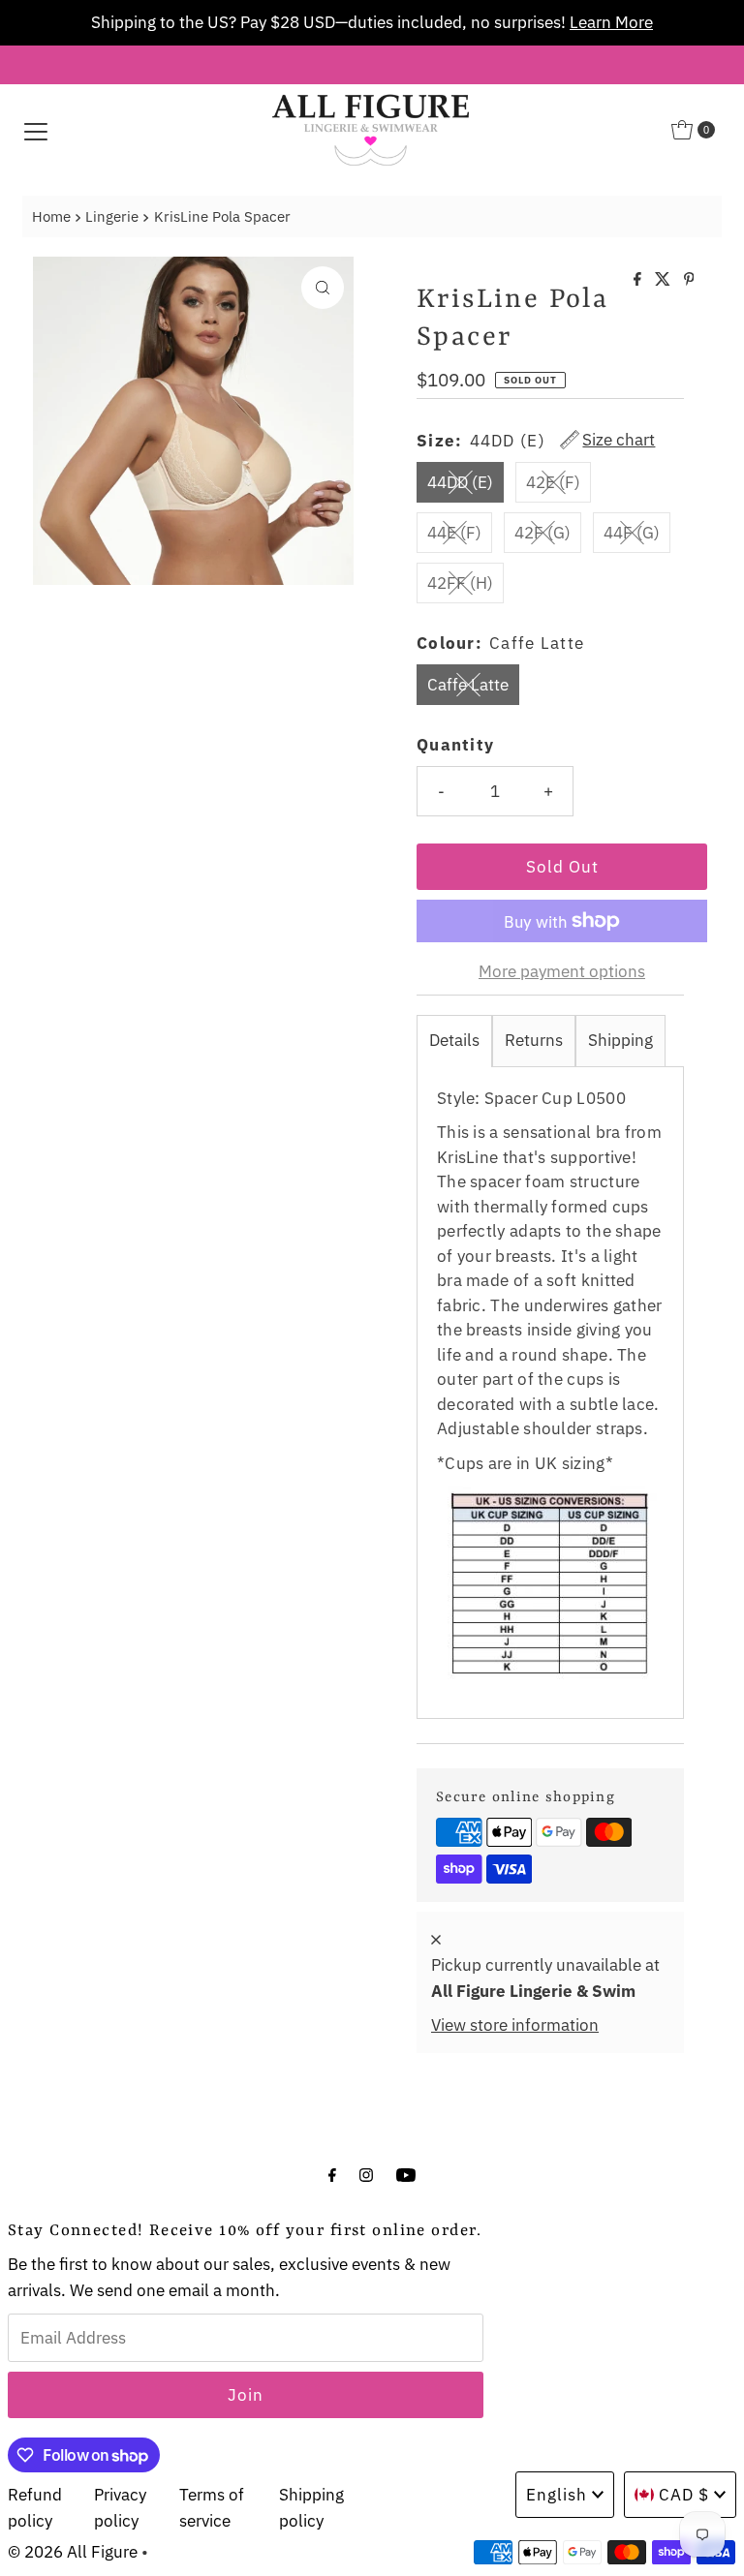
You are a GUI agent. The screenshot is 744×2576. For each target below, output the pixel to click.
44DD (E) (460, 482)
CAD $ (684, 2495)
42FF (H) (460, 583)
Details (454, 1040)
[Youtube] (406, 2174)
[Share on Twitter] (665, 280)
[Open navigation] (36, 130)
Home (51, 216)
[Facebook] (332, 2174)
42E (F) (553, 482)
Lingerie (112, 216)
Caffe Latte (468, 685)
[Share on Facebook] (639, 280)
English (557, 2495)
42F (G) (542, 533)
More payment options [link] (562, 971)
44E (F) (454, 533)
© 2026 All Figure (73, 2552)
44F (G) (632, 533)
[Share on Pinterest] (689, 280)
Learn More (611, 22)
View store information (515, 2025)
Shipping (620, 1040)
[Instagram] (366, 2174)
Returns (534, 1040)
